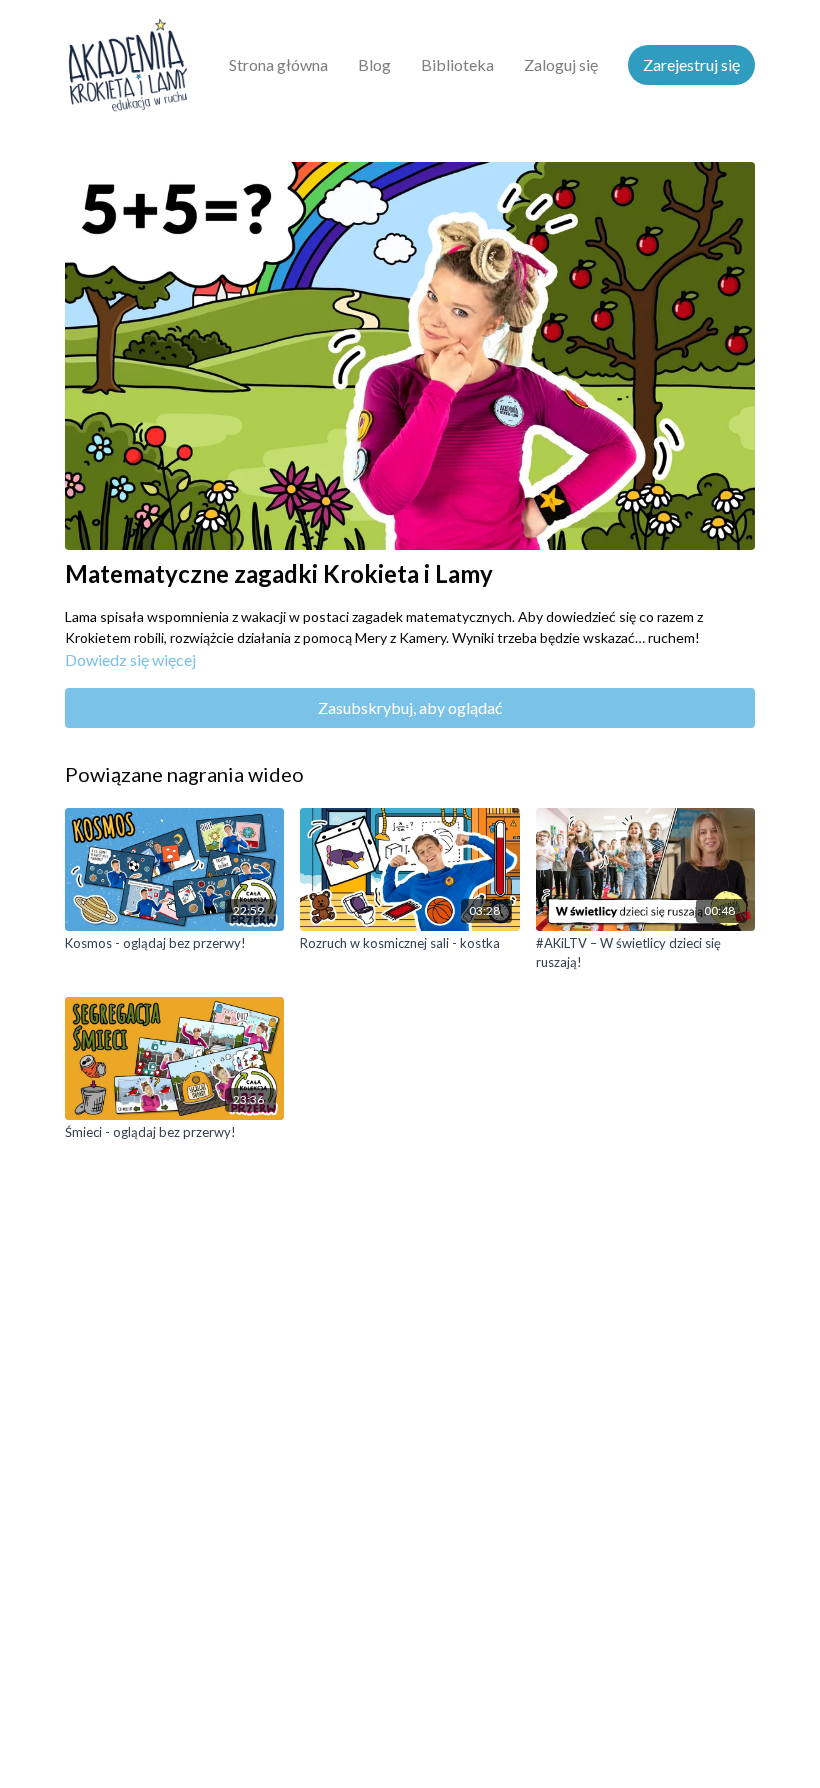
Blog (374, 64)
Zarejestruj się (691, 64)
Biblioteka (457, 64)
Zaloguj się (561, 64)
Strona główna (278, 64)
